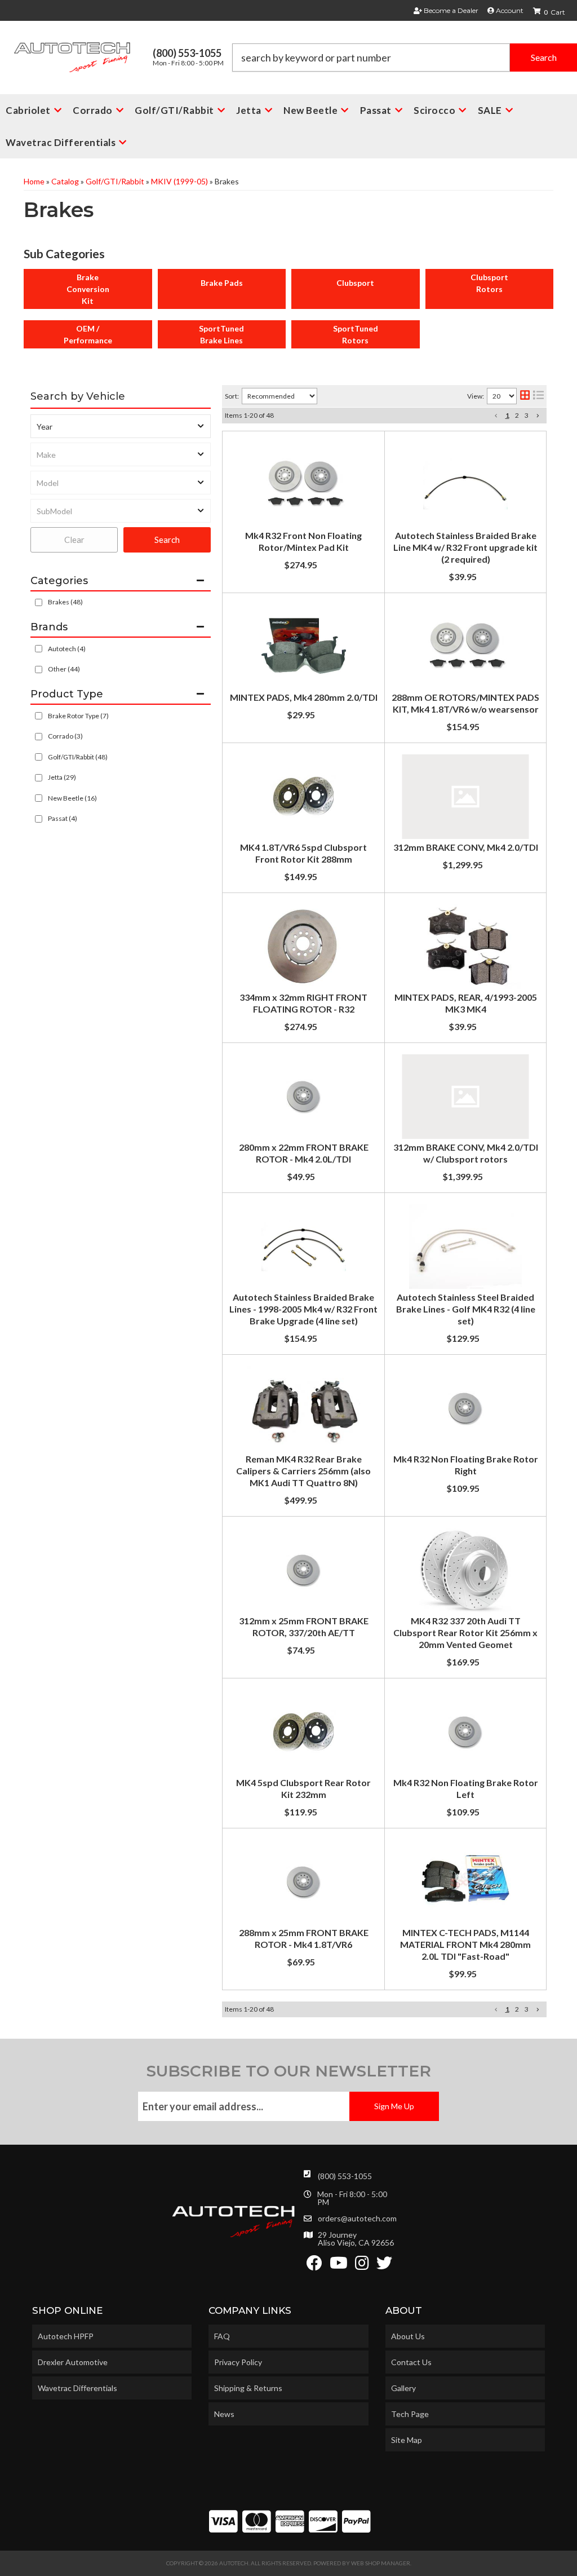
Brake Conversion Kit (88, 289)
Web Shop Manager (381, 2563)
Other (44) (64, 669)
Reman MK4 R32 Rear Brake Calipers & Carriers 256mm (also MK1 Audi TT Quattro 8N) (303, 1471)
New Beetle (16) (72, 798)
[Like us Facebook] (314, 2266)
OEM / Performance (88, 334)
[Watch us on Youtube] (339, 2266)
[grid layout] (525, 396)
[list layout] (538, 396)
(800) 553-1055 (345, 2176)
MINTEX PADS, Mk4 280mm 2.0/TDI (304, 697)
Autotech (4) (67, 649)
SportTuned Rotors (356, 334)
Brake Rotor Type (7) (78, 716)
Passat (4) (63, 818)
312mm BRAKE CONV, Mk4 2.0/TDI (466, 847)
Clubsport (355, 283)
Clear (74, 540)
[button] (405, 58)
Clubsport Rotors (489, 283)
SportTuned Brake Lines (221, 334)
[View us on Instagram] (362, 2266)
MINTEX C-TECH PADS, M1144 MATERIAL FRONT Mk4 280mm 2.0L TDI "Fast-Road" (465, 1944)
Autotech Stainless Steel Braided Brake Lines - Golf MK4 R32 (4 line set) (466, 1309)
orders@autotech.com (357, 2219)
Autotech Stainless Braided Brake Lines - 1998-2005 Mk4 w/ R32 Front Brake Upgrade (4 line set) (303, 1309)
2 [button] (517, 415)
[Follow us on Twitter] (384, 2266)
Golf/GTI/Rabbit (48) (78, 757)
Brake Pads (222, 283)
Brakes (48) (65, 602)
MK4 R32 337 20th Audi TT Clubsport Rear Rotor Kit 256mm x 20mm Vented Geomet (465, 1632)
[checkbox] (39, 649)
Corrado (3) (65, 736)
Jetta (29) (62, 777)
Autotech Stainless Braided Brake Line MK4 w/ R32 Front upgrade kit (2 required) (465, 547)
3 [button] (527, 415)
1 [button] (507, 415)
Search (167, 540)
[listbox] (121, 426)
